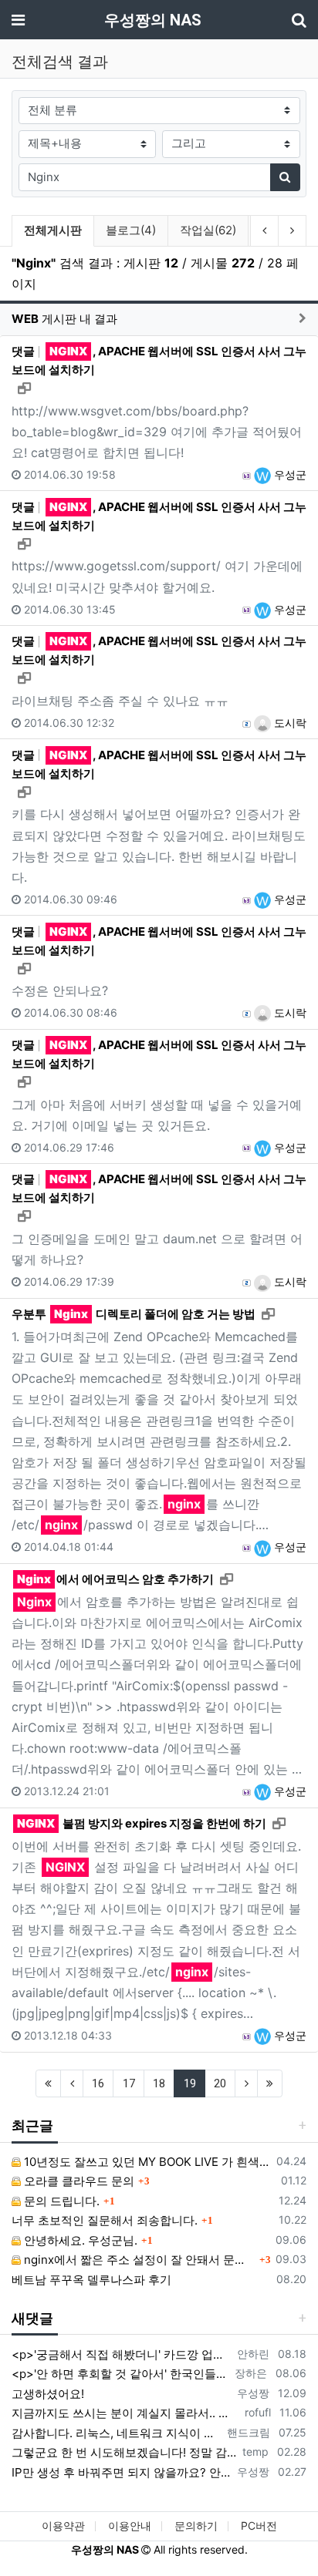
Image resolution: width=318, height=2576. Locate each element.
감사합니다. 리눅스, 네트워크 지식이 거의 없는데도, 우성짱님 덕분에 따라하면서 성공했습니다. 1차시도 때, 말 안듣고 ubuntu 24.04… (116, 2433)
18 (159, 2083)
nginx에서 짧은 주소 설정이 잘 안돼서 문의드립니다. (138, 2260)
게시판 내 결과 (64, 319)
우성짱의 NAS (153, 20)
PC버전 (259, 2526)
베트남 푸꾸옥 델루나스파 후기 (91, 2280)
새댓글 (32, 2318)
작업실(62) (208, 230)
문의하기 (196, 2526)
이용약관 (63, 2526)
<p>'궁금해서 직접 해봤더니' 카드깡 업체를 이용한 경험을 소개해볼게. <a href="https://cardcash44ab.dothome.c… (121, 2354)
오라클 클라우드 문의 (78, 2181)
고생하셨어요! (48, 2394)
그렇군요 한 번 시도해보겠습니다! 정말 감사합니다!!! (124, 2452)
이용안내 (130, 2526)
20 (220, 2083)
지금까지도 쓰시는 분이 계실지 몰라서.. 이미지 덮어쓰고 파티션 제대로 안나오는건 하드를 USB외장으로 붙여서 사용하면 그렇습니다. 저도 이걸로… (125, 2413)
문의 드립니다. (60, 2201)
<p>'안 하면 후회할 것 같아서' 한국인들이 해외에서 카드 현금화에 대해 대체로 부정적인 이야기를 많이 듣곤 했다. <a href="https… (120, 2374)
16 (98, 2083)
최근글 (32, 2125)
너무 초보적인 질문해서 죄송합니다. (105, 2220)
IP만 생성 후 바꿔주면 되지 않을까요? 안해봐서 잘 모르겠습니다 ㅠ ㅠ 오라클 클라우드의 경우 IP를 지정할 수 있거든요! (121, 2472)
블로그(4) (131, 230)
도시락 (289, 723)
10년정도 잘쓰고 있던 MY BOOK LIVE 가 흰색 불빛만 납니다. (146, 2162)
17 (129, 2083)
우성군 (289, 474)
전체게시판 (53, 230)
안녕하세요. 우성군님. (79, 2240)
